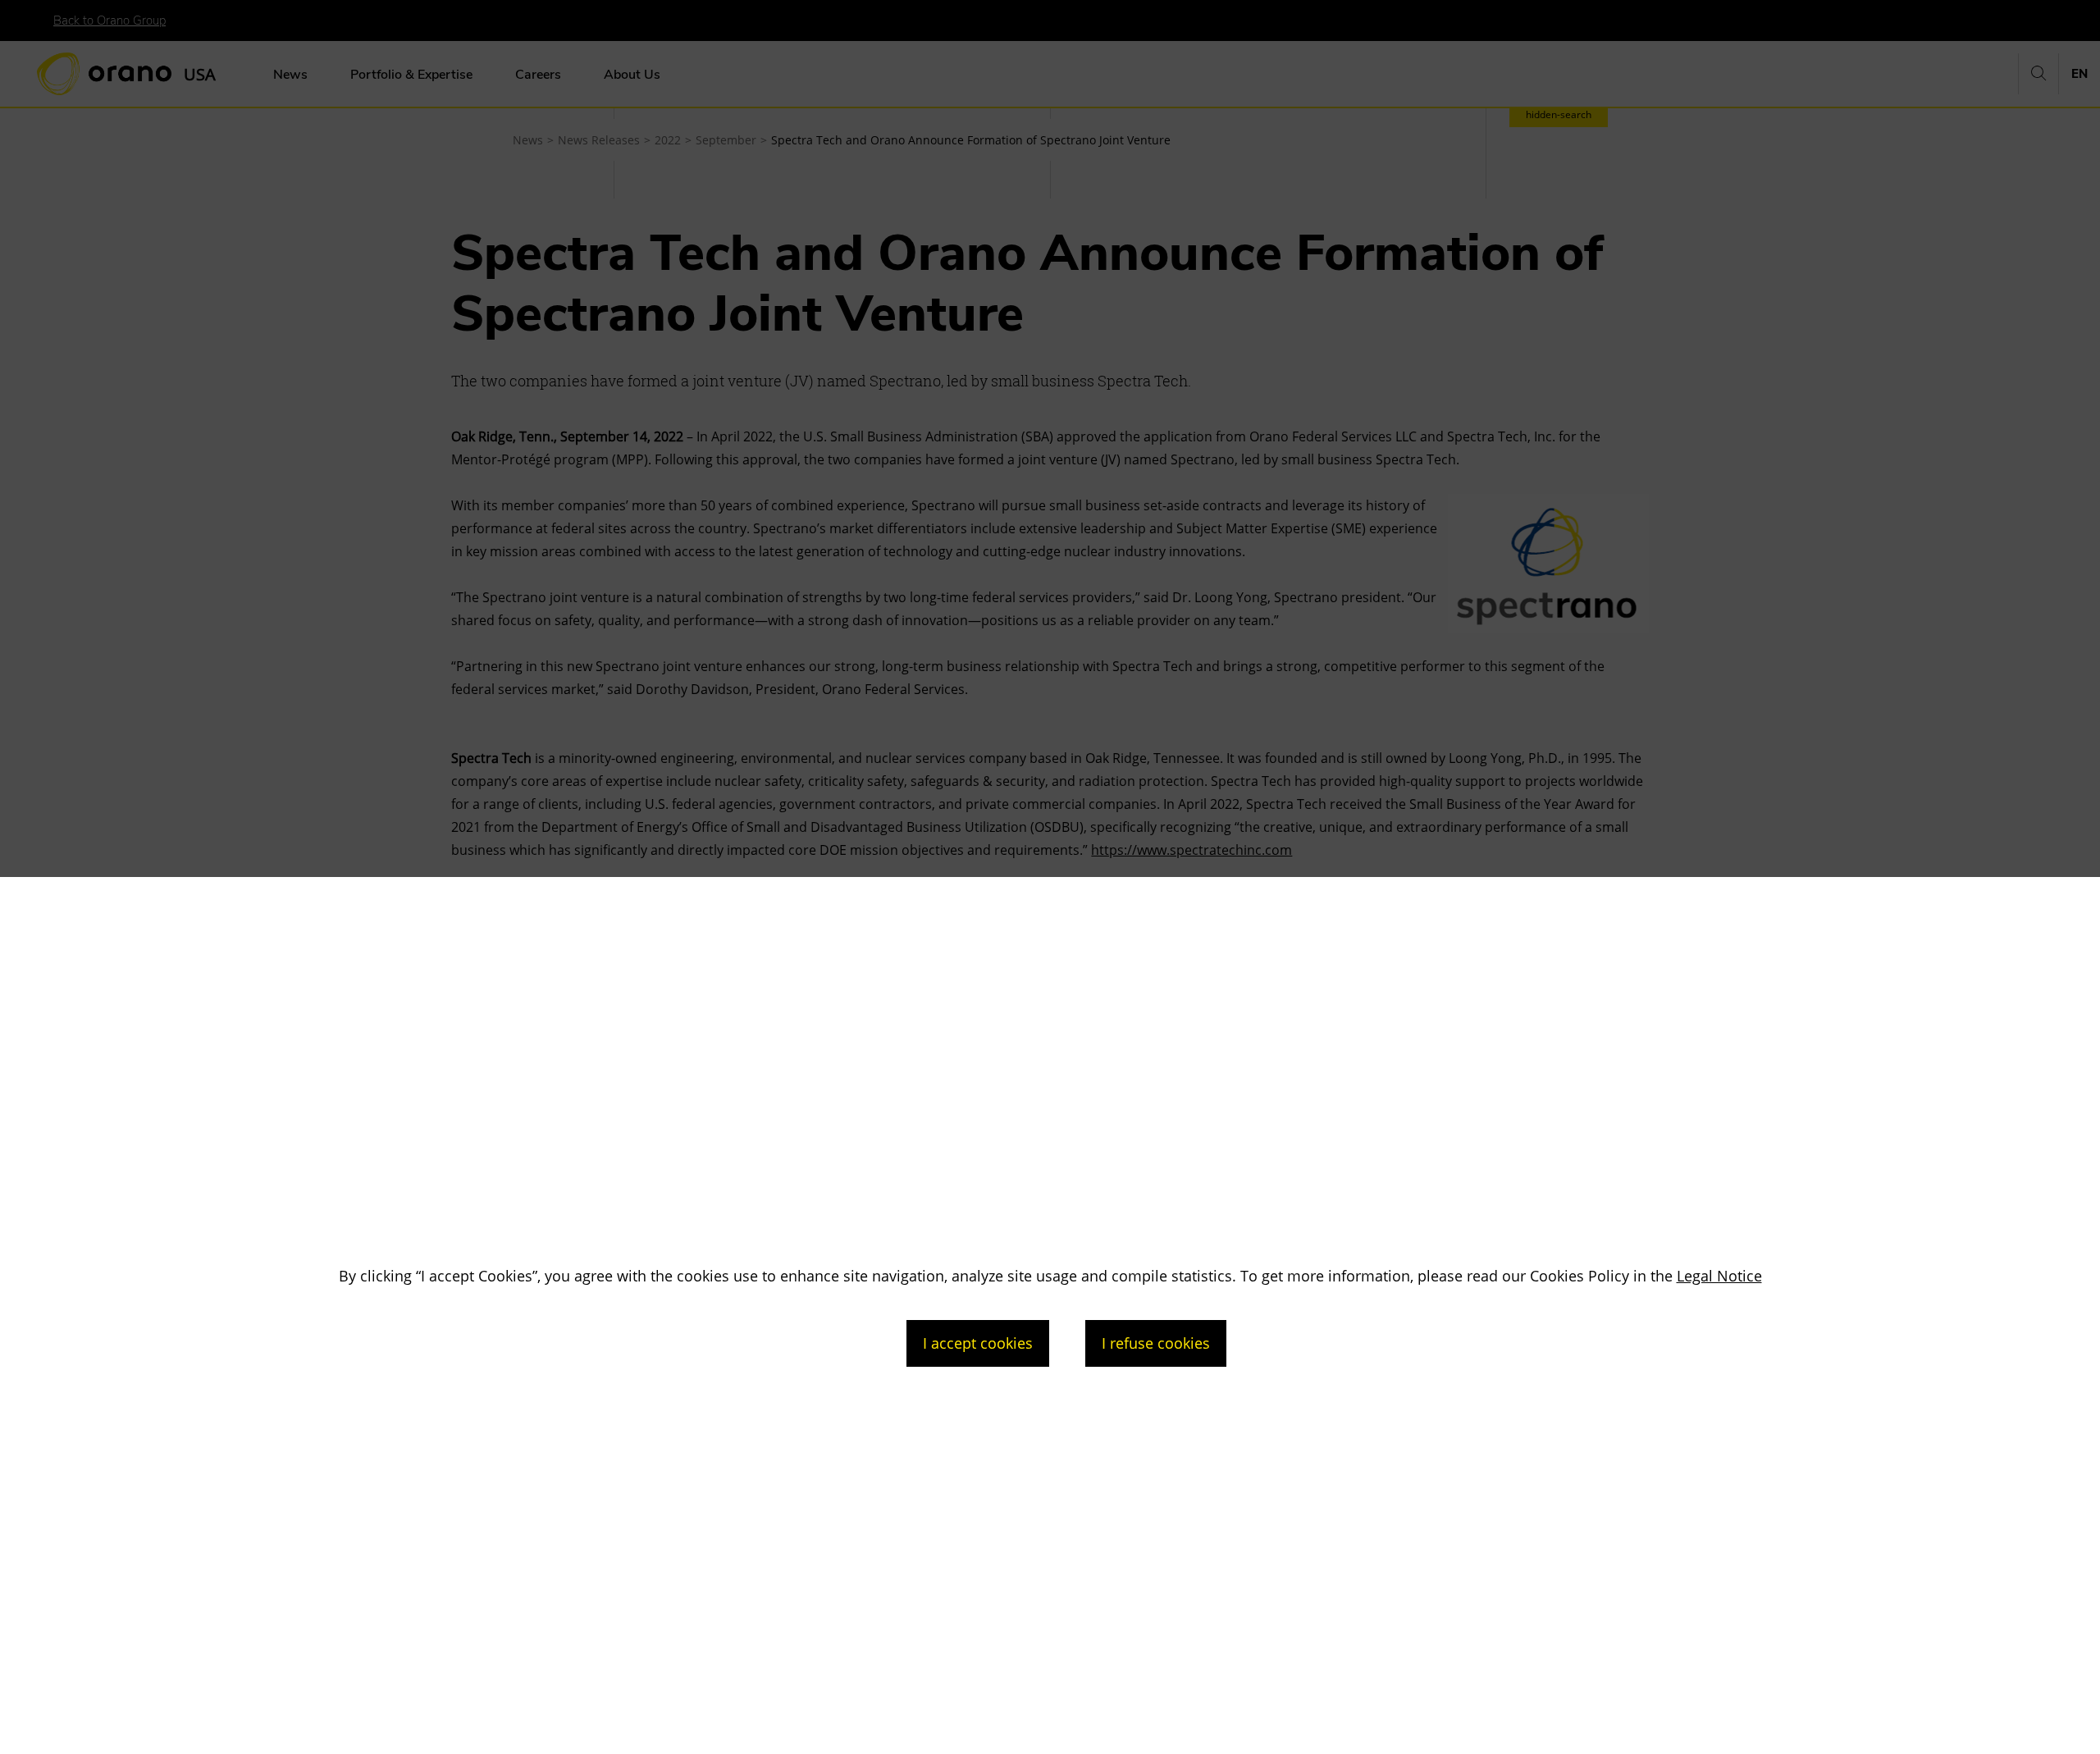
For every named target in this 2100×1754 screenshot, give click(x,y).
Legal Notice (1719, 1276)
